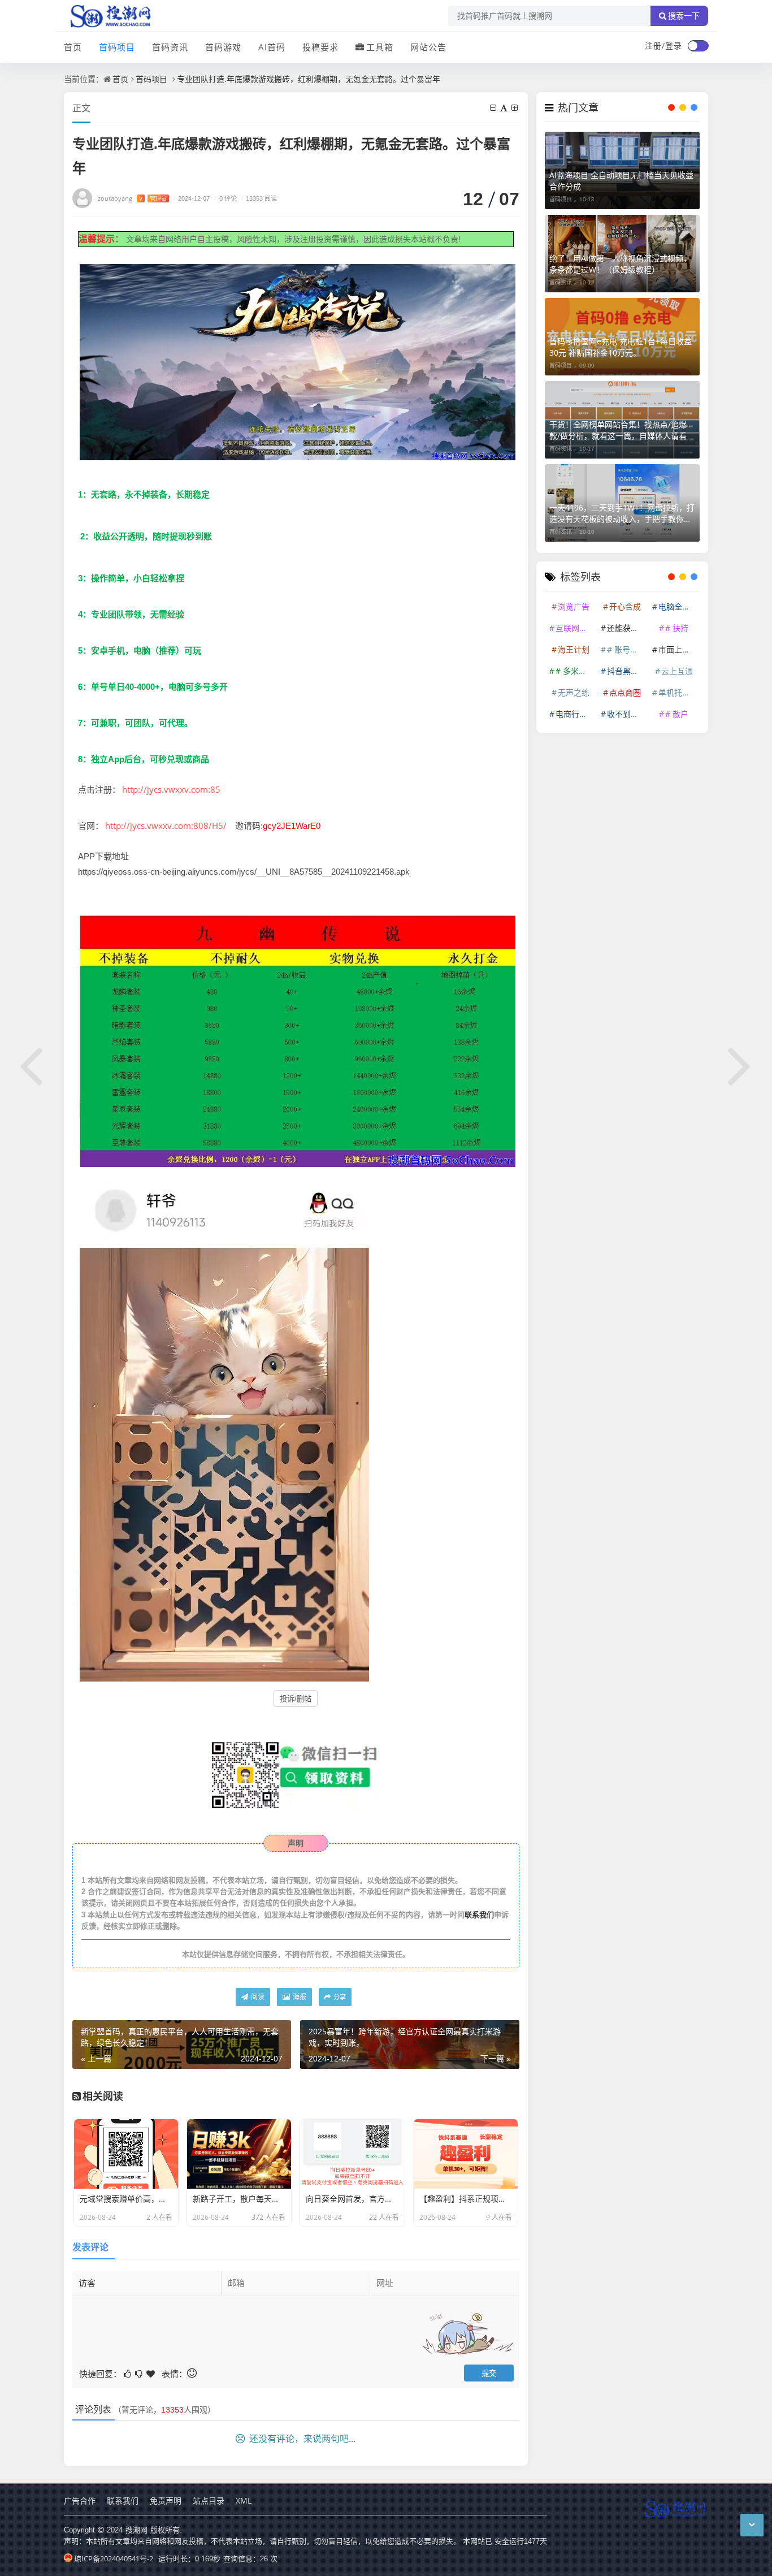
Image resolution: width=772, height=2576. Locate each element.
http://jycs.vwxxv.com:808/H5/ (166, 825)
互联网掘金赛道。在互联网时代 (575, 628)
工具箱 (380, 47)
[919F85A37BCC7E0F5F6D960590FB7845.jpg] (298, 1040)
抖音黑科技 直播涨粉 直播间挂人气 (627, 671)
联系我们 (479, 1914)
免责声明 (166, 2501)
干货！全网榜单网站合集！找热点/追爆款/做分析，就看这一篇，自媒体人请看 (618, 430)
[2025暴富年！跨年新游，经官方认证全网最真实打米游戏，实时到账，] (740, 1064)
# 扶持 (677, 628)
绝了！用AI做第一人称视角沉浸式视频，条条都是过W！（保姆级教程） (620, 264)
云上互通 (677, 671)
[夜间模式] (698, 46)
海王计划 (574, 649)
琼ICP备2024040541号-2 (114, 2558)
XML (244, 2501)
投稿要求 (320, 47)
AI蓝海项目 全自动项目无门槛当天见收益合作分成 (621, 181)
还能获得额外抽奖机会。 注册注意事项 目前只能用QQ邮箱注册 (627, 628)
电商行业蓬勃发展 (575, 714)
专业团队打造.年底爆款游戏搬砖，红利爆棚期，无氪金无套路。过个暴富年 (309, 79)
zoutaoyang (132, 198)
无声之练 (574, 692)
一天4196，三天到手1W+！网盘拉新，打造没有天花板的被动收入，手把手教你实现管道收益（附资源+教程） (622, 513)
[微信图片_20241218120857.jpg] (224, 1426)
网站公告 (428, 47)
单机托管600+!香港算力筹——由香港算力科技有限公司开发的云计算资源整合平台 (678, 692)
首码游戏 (223, 47)
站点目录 (209, 2501)
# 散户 (677, 714)
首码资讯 (170, 47)
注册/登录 (663, 46)
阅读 (257, 1997)
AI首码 (272, 47)
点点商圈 (625, 692)
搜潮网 (136, 2530)
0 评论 (225, 198)
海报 (299, 1997)
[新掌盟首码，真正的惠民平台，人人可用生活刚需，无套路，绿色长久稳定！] (32, 1064)
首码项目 (117, 47)
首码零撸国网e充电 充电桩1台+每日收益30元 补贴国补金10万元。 (621, 347)
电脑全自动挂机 (678, 606)
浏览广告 (574, 606)
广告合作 (80, 2501)
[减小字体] (494, 108)
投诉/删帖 (296, 1699)
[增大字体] (515, 108)
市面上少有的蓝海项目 (678, 649)
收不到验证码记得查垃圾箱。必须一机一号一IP (627, 714)
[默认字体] (505, 108)
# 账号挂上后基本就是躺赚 (627, 649)
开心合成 (625, 606)
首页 (73, 47)
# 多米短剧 (575, 671)
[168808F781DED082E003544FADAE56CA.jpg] (298, 361)
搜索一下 (684, 16)
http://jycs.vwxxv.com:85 (171, 789)
